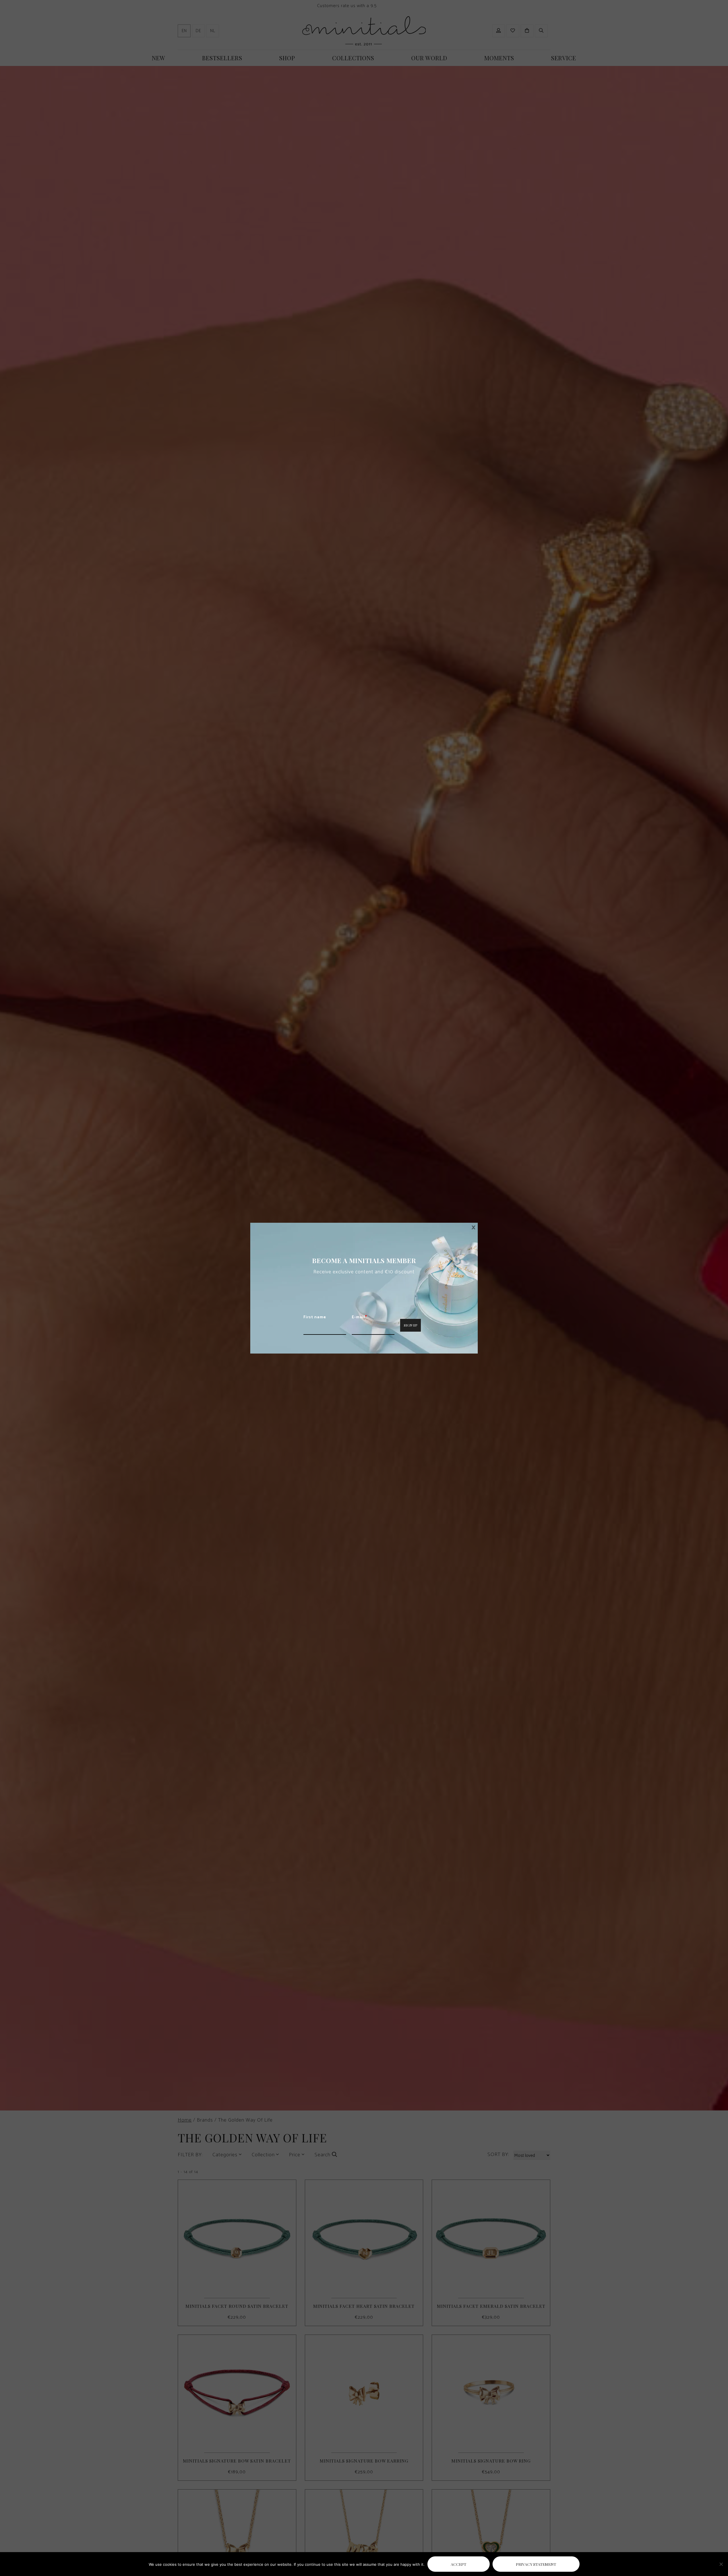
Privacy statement (536, 2564)
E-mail (359, 1317)
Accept (459, 2564)
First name (315, 1317)
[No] (721, 2564)
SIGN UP (410, 1325)
